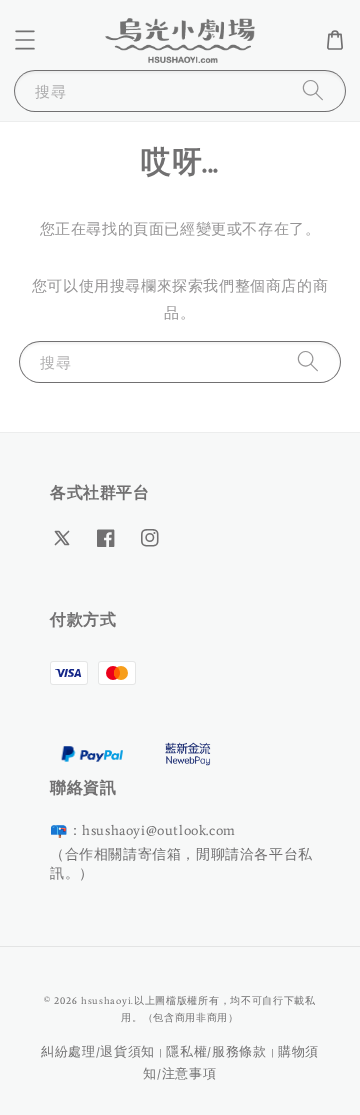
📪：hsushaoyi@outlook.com (143, 830)
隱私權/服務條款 (216, 1051)
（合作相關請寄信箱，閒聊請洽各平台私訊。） (181, 863)
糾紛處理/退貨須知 (98, 1051)
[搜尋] (313, 90)
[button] (25, 40)
